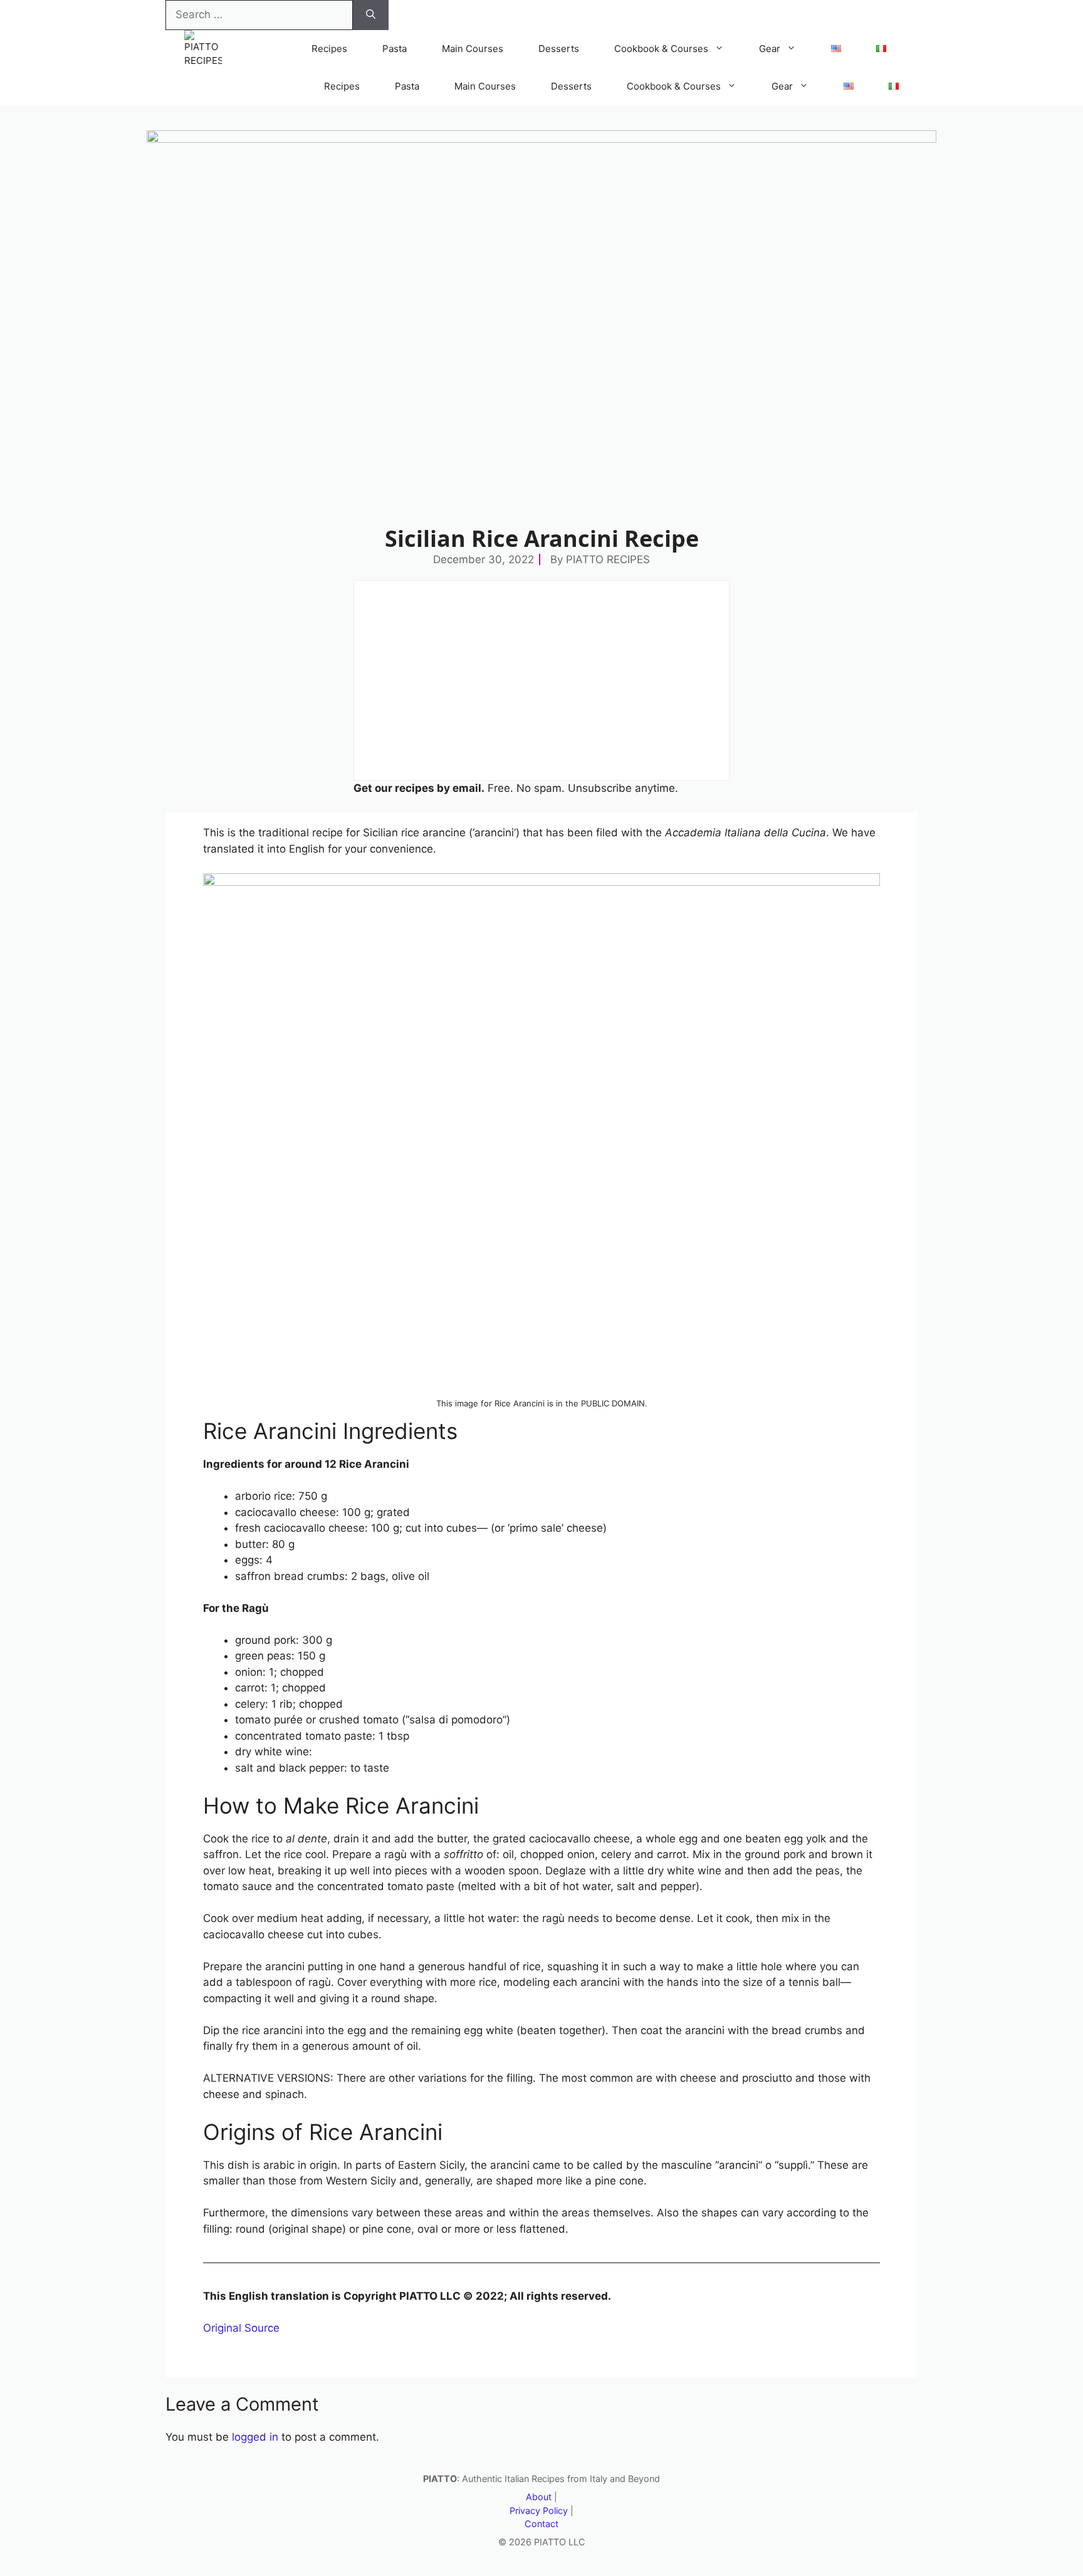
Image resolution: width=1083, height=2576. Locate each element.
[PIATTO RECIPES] (203, 49)
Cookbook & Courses (661, 49)
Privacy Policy (539, 2511)
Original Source (241, 2328)
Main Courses (473, 49)
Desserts (559, 49)
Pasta (395, 49)
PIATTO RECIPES (608, 559)
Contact (541, 2524)
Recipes (329, 49)
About (539, 2497)
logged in (255, 2437)
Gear (770, 49)
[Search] (371, 15)
